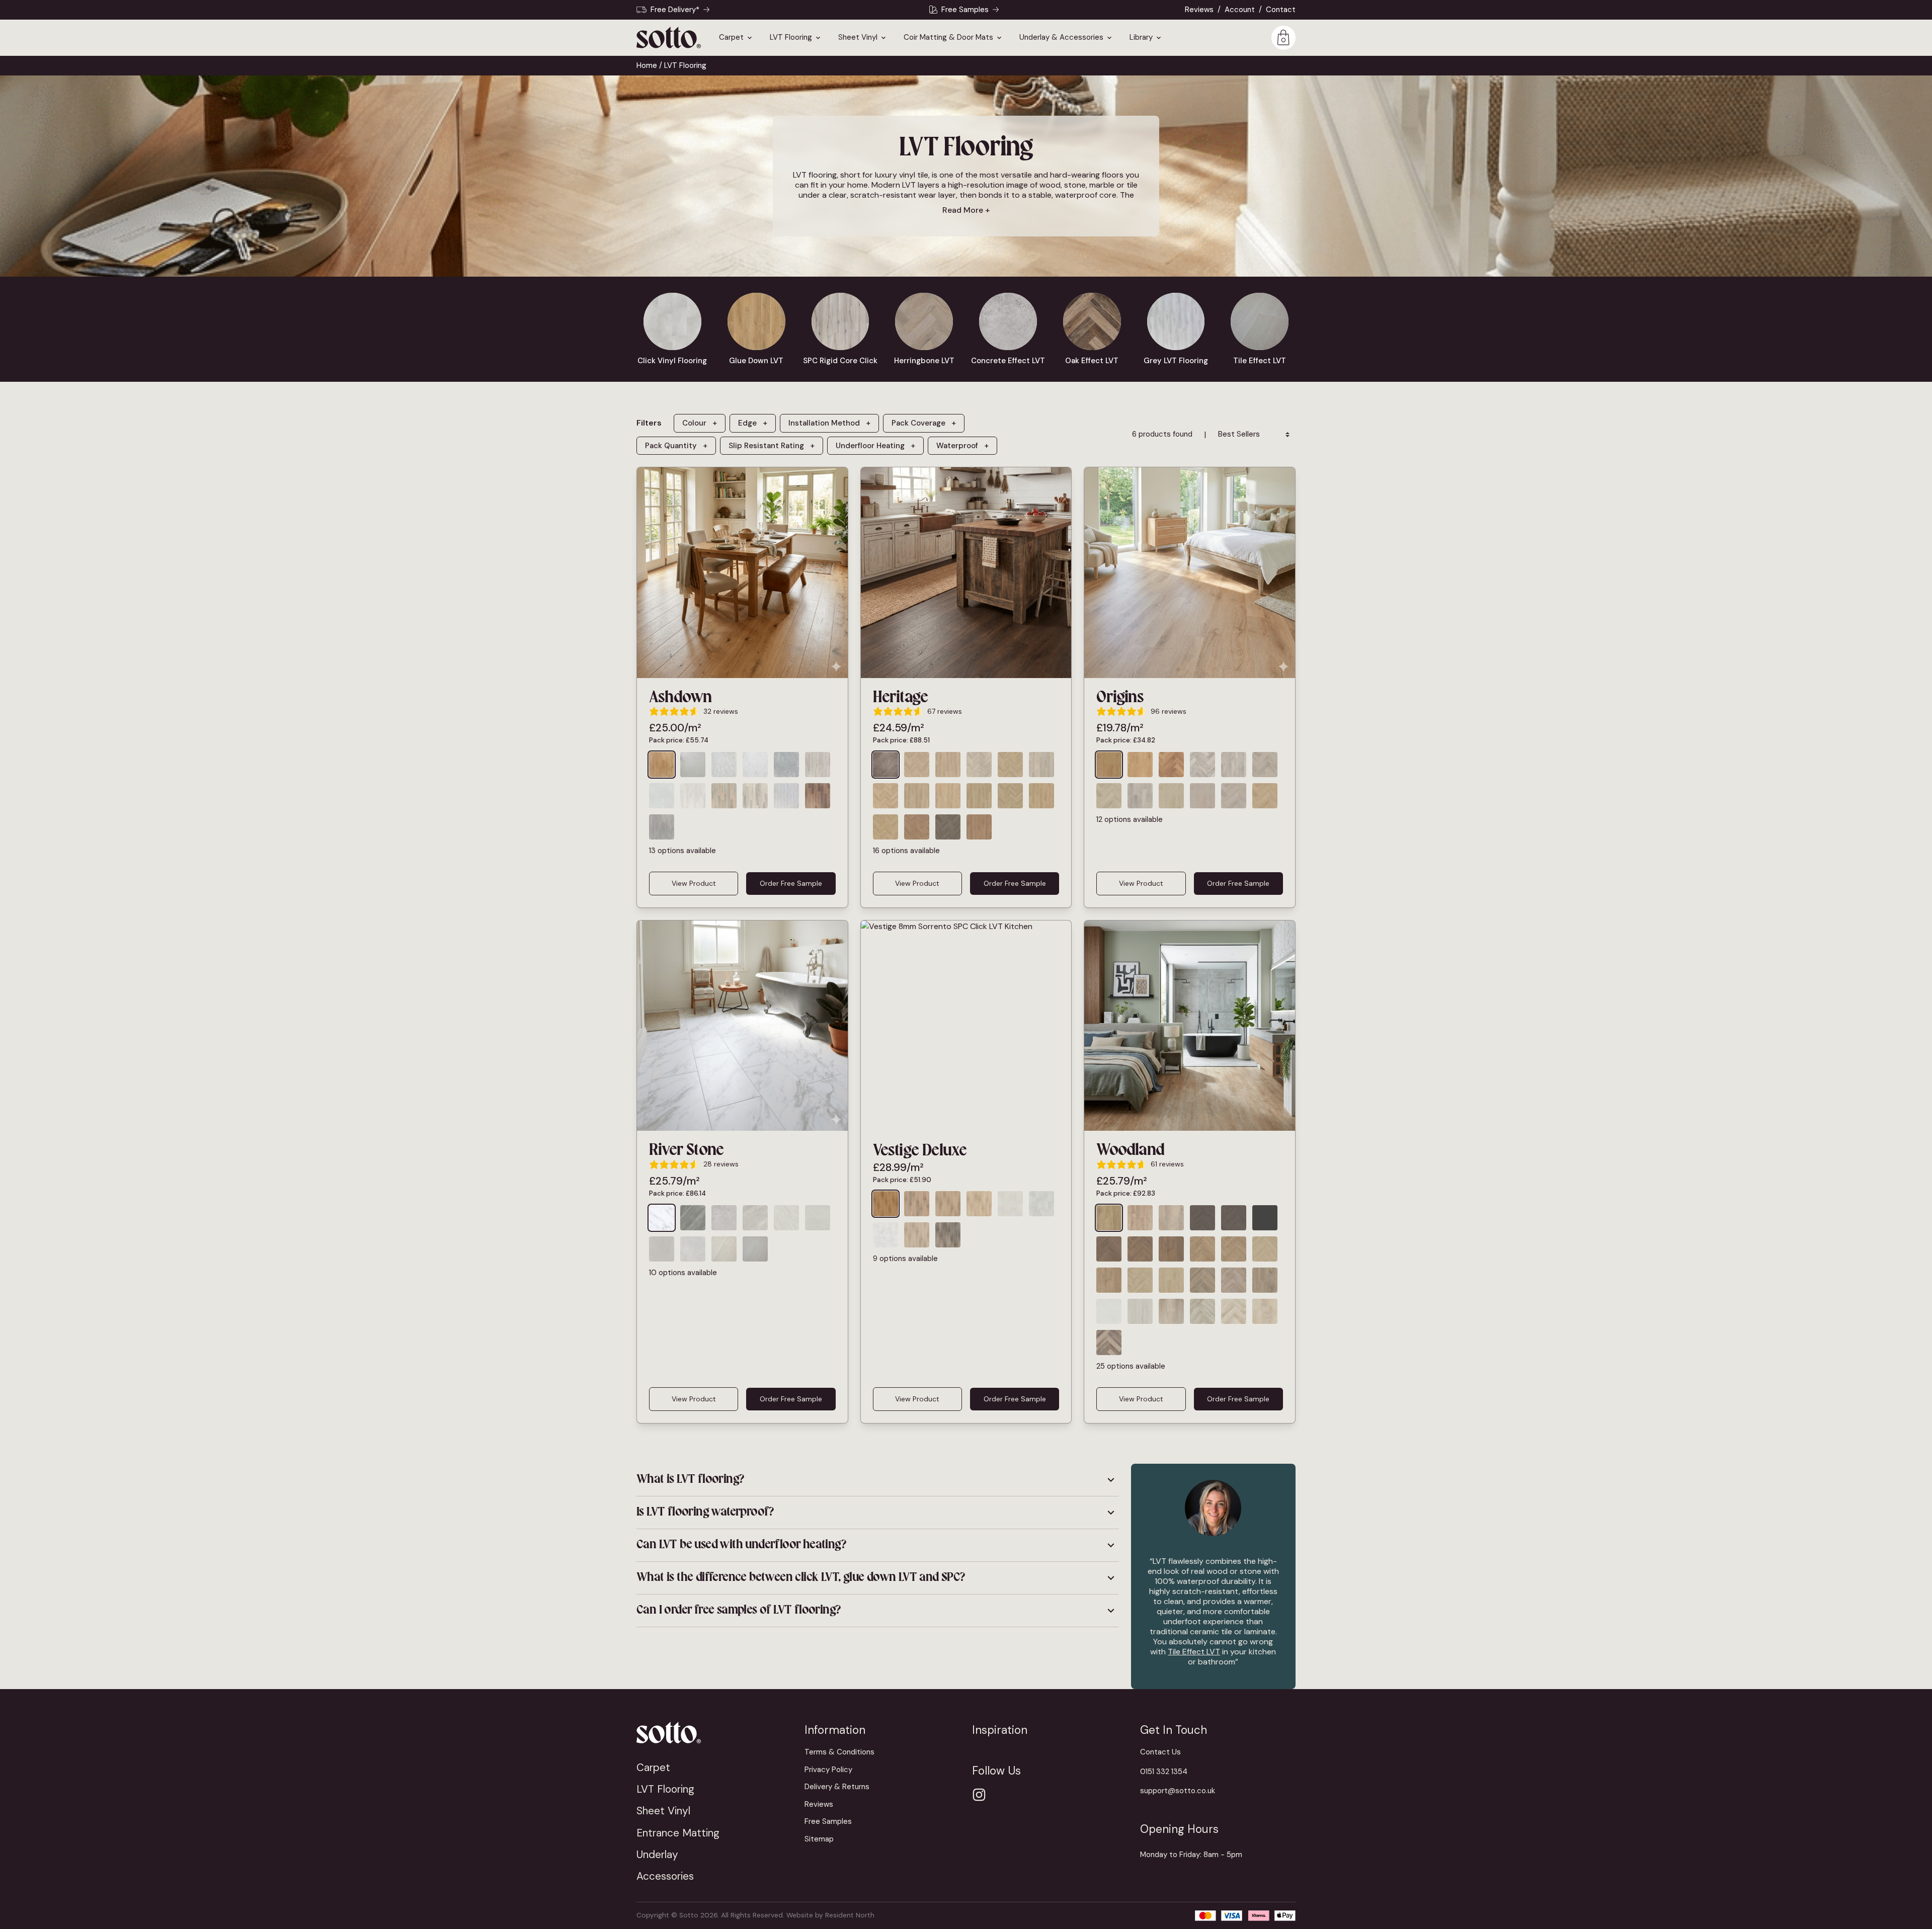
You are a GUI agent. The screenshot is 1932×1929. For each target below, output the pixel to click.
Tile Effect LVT (1194, 1652)
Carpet (731, 38)
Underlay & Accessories (1061, 38)
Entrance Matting (678, 1833)
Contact (1281, 10)
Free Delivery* (675, 10)
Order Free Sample (791, 883)
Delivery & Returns (837, 1787)
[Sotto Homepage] (669, 37)
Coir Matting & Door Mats (948, 38)
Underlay (657, 1854)
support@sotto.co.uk (1178, 1791)
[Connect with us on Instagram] (979, 1795)
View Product (694, 883)
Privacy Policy (828, 1770)
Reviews (1199, 10)
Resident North (850, 1915)
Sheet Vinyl (858, 38)
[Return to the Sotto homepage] (714, 1733)
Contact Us (1160, 1752)
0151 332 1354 (1164, 1772)
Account (1240, 10)
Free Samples (965, 10)
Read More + (966, 210)
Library (1141, 38)
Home (647, 65)
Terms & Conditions (839, 1752)
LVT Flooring (791, 38)
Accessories (665, 1876)
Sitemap (819, 1839)
